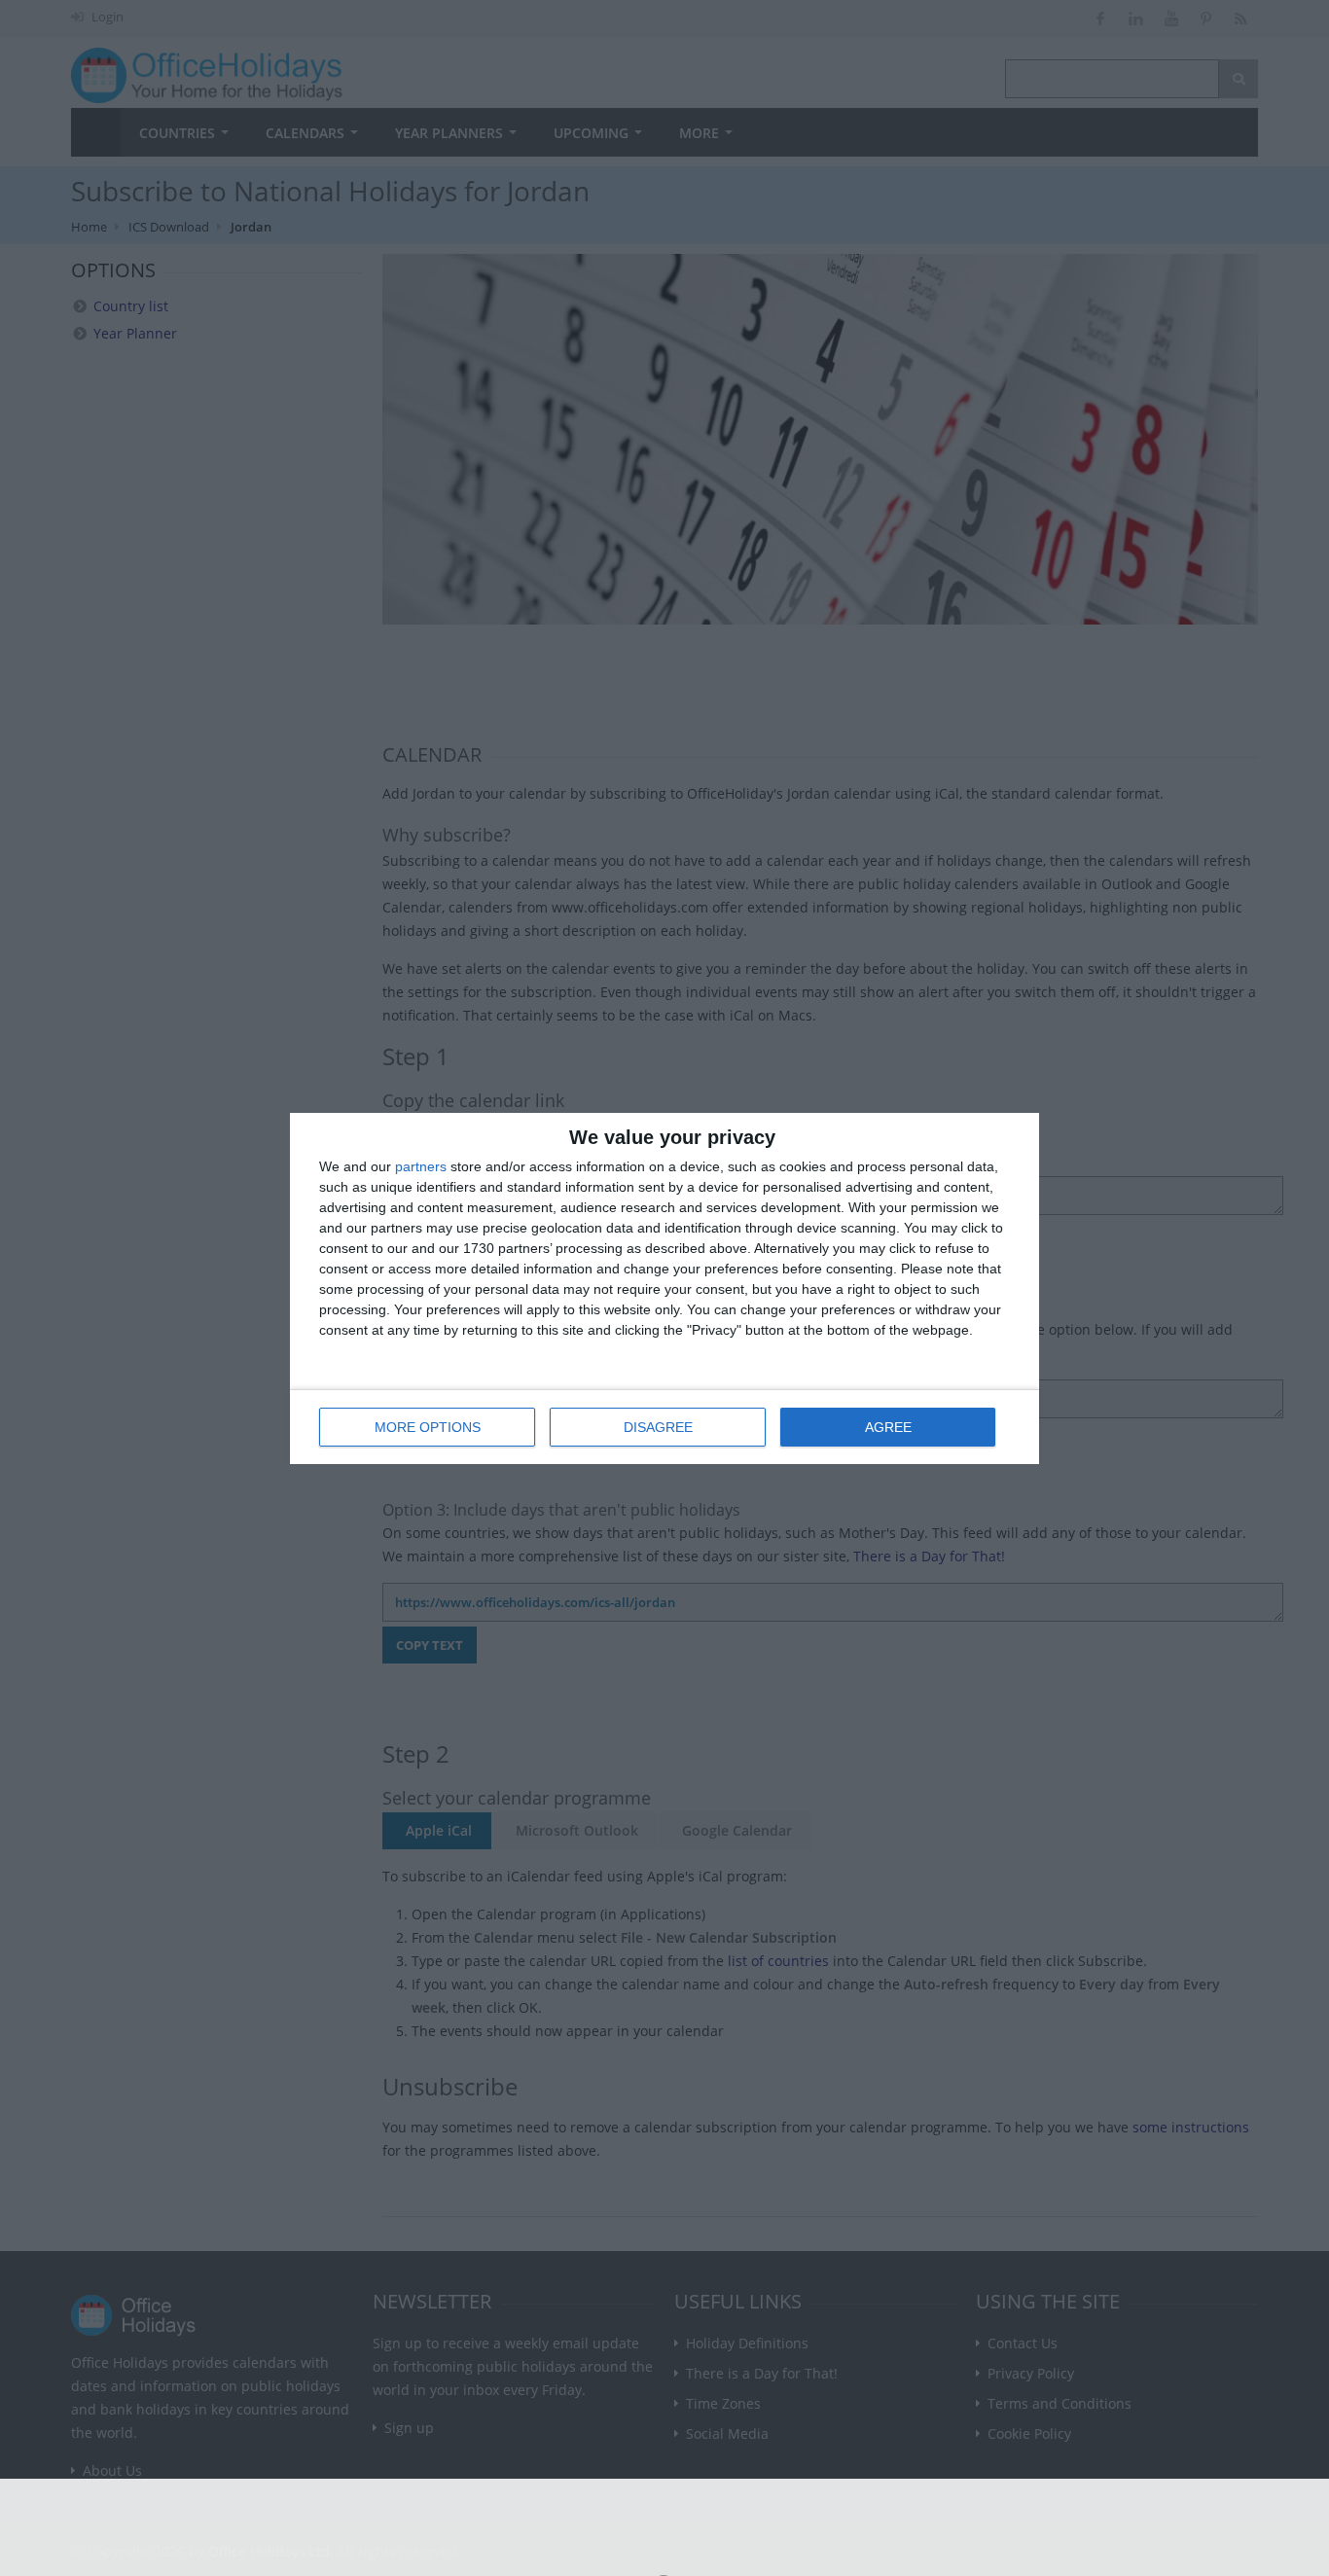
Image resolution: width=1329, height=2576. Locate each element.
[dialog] (664, 1288)
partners (421, 1166)
